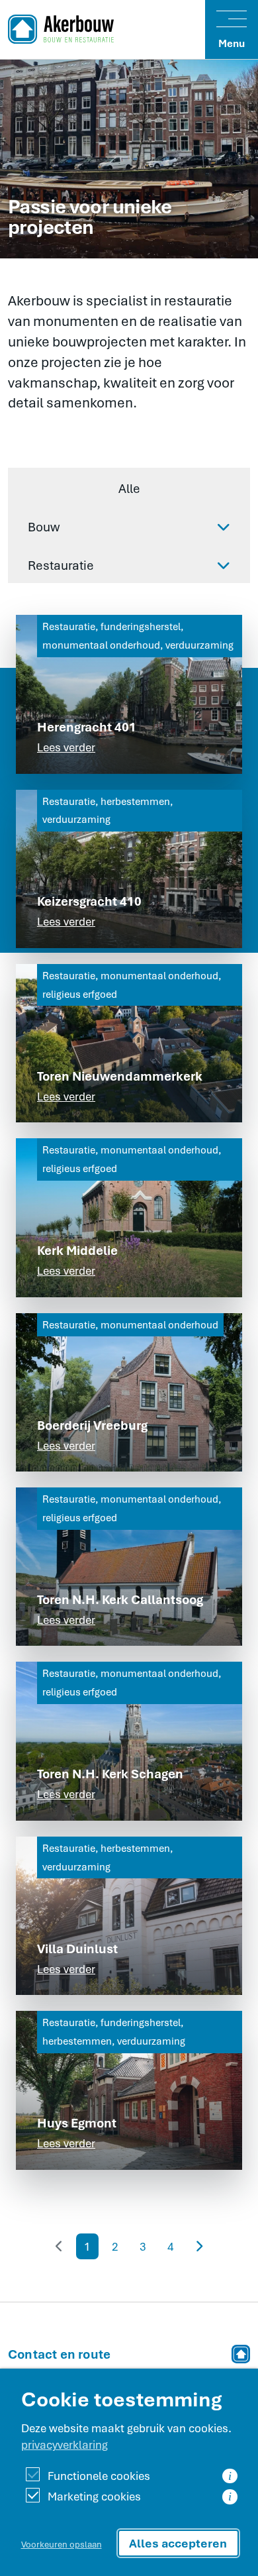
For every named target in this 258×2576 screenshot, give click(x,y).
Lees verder (66, 747)
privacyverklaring (64, 2444)
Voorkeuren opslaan (62, 2544)
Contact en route (59, 2354)
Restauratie (61, 565)
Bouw (44, 527)
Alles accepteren (178, 2543)
